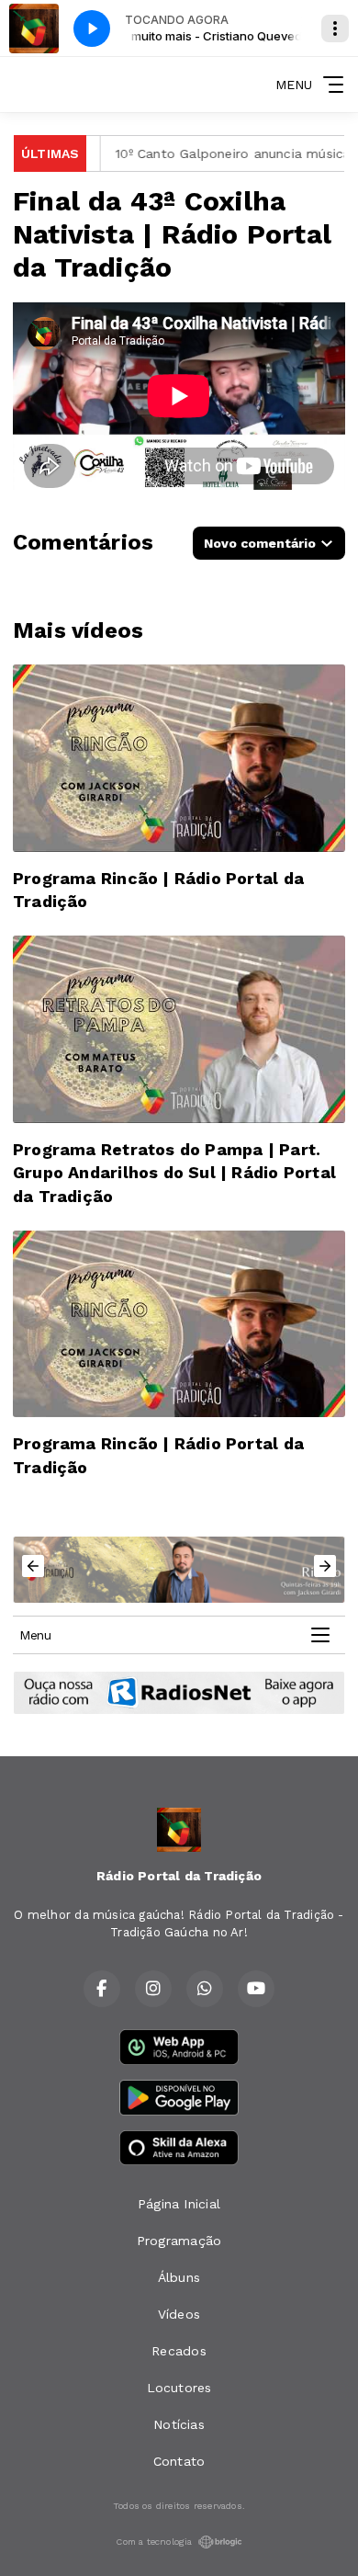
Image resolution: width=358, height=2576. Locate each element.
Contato (179, 2461)
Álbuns (179, 2277)
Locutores (179, 2388)
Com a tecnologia (154, 2542)
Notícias (179, 2424)
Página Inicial (179, 2204)
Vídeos (179, 2314)
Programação (179, 2241)
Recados (179, 2351)
